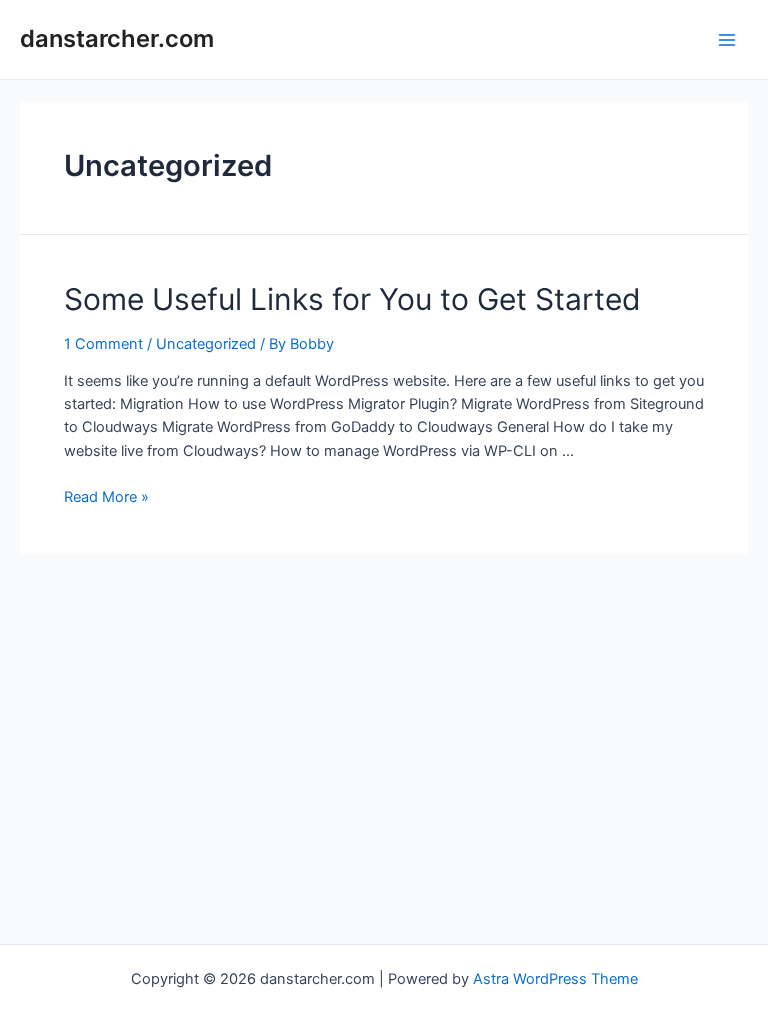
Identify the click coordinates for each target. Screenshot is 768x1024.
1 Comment (103, 344)
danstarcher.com (117, 38)
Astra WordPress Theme (555, 979)
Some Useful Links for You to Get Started (352, 299)
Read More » (106, 497)
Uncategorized (206, 344)
